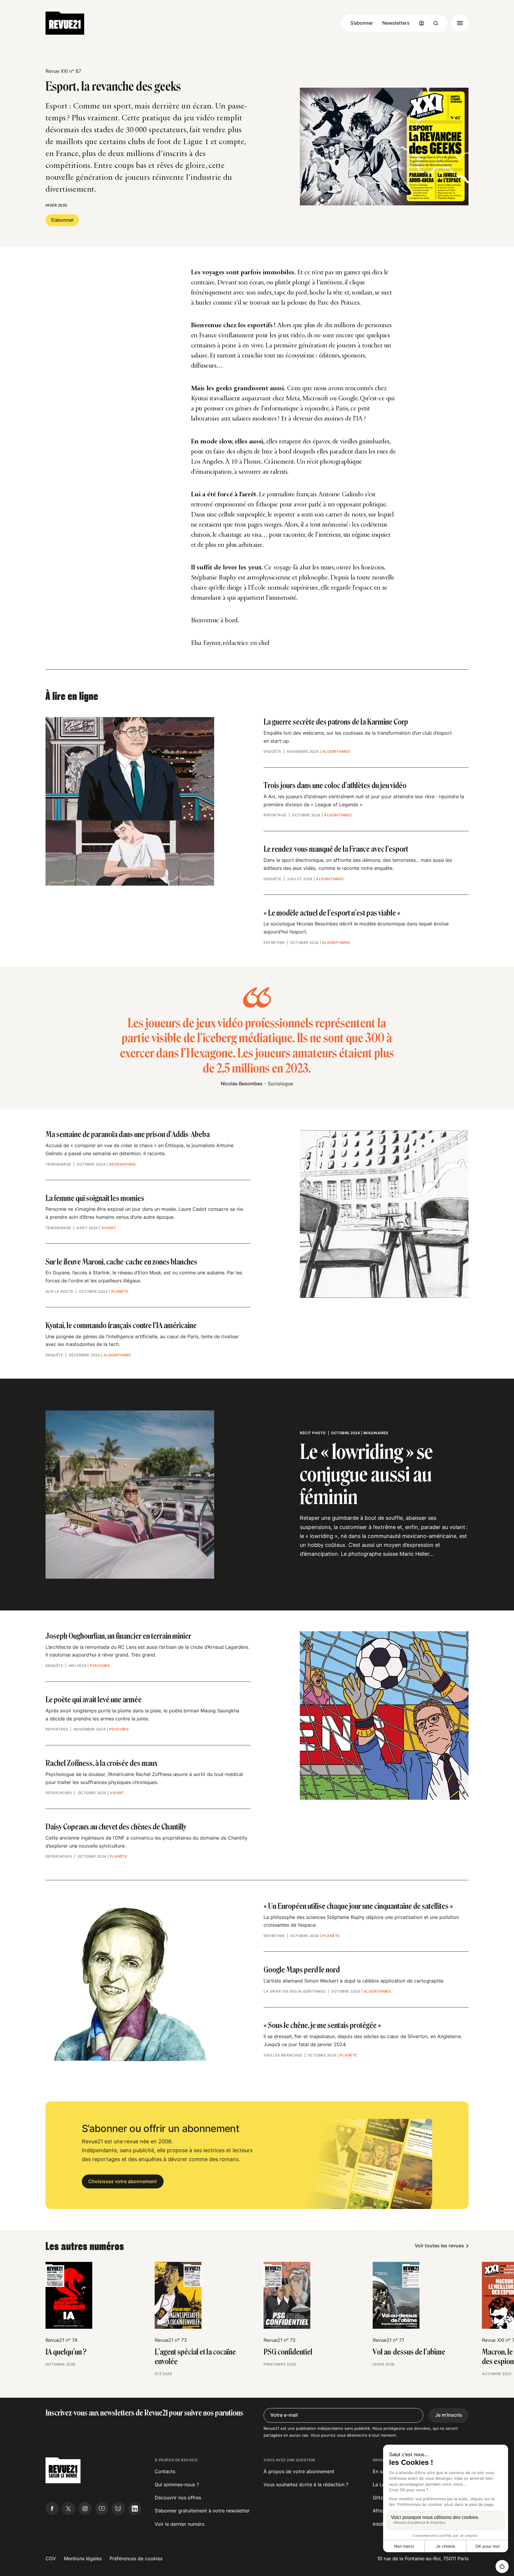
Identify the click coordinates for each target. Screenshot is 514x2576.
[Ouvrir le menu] (460, 23)
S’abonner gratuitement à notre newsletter (202, 2511)
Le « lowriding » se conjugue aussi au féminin (366, 1474)
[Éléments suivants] (469, 2292)
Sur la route (59, 1291)
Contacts (165, 2472)
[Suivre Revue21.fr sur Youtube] (102, 2509)
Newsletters (396, 23)
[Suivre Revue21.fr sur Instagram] (85, 2509)
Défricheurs (59, 1793)
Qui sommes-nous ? (177, 2485)
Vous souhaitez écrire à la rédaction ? (306, 2485)
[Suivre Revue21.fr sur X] (68, 2509)
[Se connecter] (421, 23)
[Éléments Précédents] (45, 2292)
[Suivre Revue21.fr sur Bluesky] (118, 2509)
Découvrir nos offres (178, 2498)
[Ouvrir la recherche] (436, 23)
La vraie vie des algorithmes (295, 1991)
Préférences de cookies (136, 2559)
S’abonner (362, 23)
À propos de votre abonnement (299, 2472)
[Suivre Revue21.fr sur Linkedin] (135, 2509)
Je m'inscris (449, 2415)
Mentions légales (83, 2559)
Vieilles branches (283, 2055)
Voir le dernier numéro (180, 2524)
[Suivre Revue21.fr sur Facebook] (52, 2509)
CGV (51, 2559)
